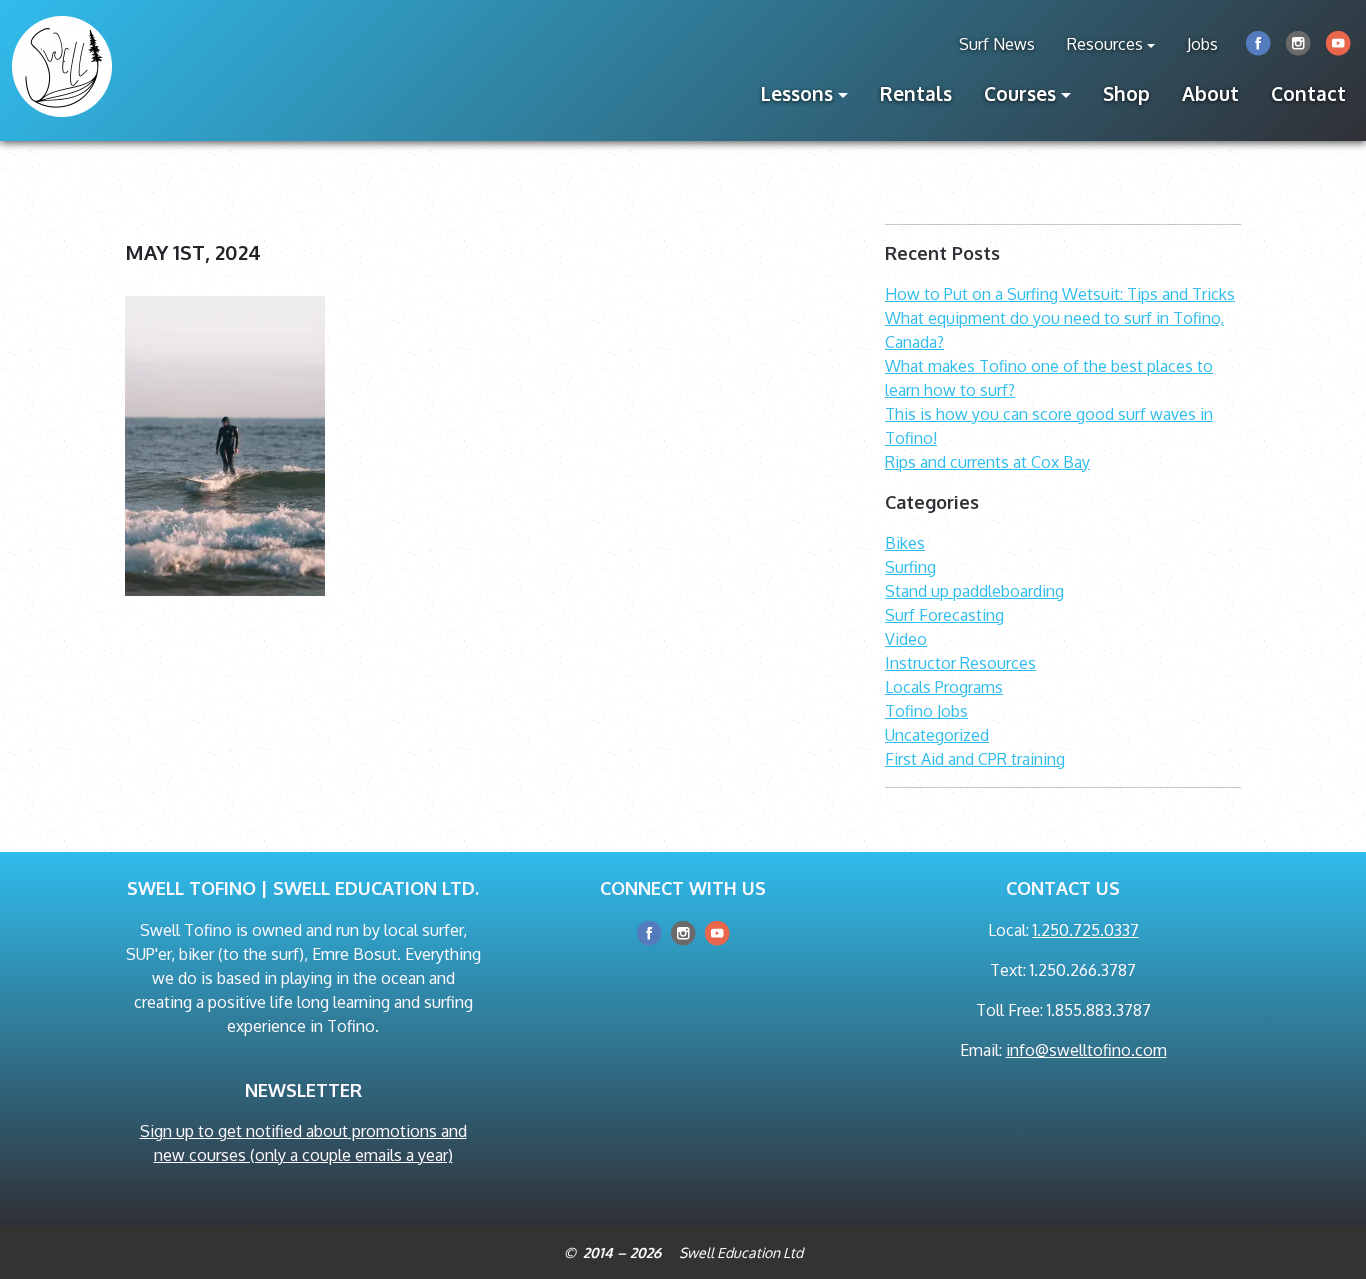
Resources (1105, 44)
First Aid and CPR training (975, 759)
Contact (1308, 93)
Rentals (916, 93)
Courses (1020, 93)
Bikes (905, 543)
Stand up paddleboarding (974, 591)
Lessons (797, 93)
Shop (1126, 93)
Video (906, 639)
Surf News (997, 44)
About (1210, 93)
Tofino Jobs (926, 711)
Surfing (910, 567)
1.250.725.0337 (1086, 930)
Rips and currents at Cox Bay (987, 462)
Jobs (1202, 44)
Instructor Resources (960, 663)
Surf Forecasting (944, 615)
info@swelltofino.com (1086, 1050)
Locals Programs (944, 687)
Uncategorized (937, 735)
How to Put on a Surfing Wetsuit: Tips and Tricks (1060, 294)
